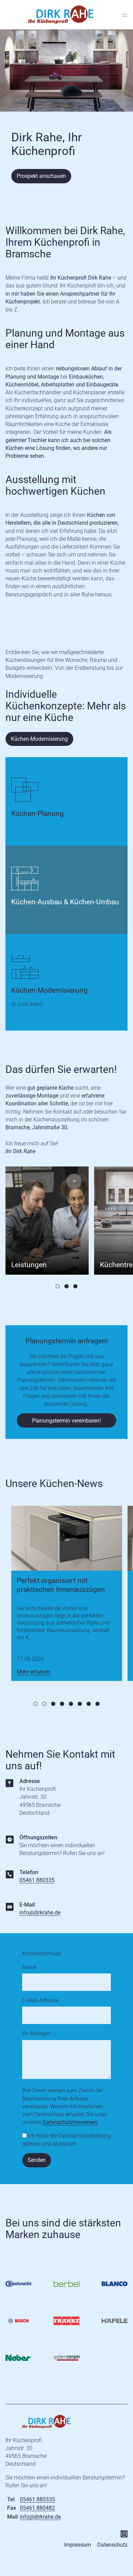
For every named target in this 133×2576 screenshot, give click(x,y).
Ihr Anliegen (36, 2033)
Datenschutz (112, 2545)
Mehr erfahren (34, 1672)
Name (29, 1967)
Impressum (78, 2545)
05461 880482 (37, 2508)
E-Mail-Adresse (40, 2000)
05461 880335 (37, 1880)
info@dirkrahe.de (40, 1913)
